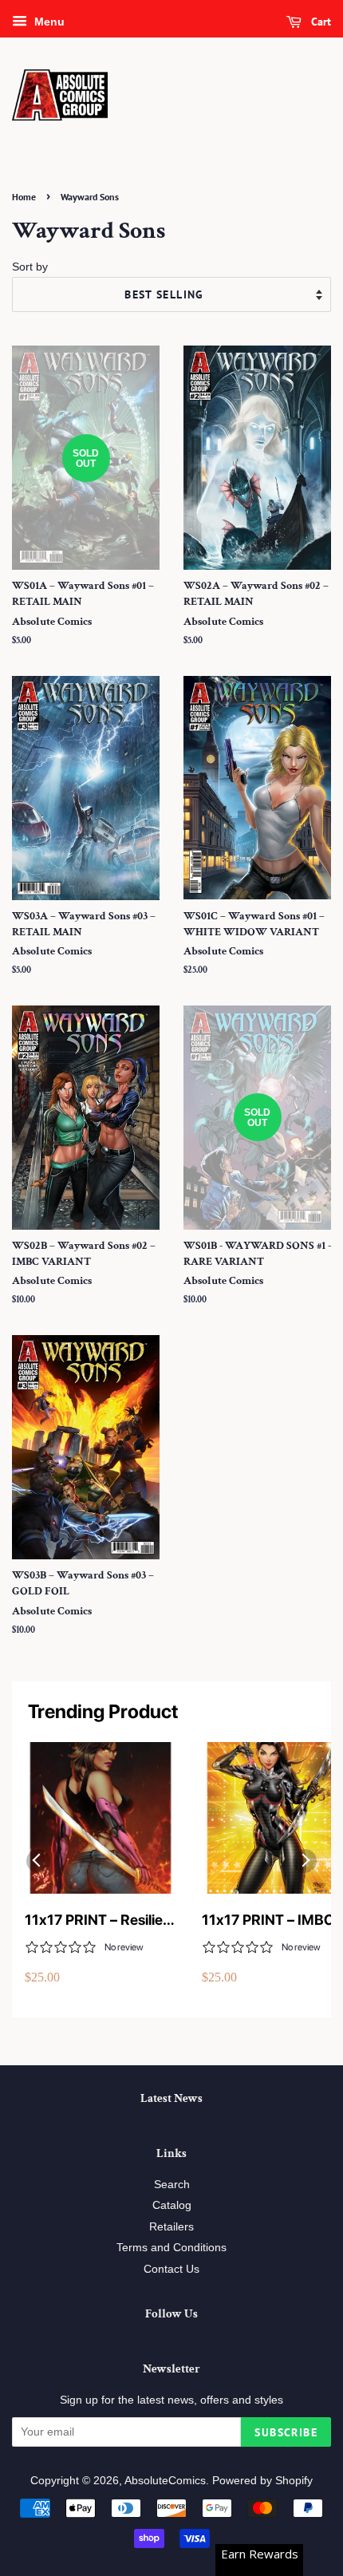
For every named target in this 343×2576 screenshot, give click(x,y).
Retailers (171, 2227)
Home (24, 197)
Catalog (172, 2205)
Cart (319, 22)
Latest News (171, 2098)
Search (172, 2185)
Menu (48, 22)
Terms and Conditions (171, 2248)
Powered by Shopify (262, 2481)
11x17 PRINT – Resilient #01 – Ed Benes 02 (100, 1920)
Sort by (30, 267)
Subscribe (286, 2432)
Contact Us (171, 2269)
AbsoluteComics (165, 2481)
